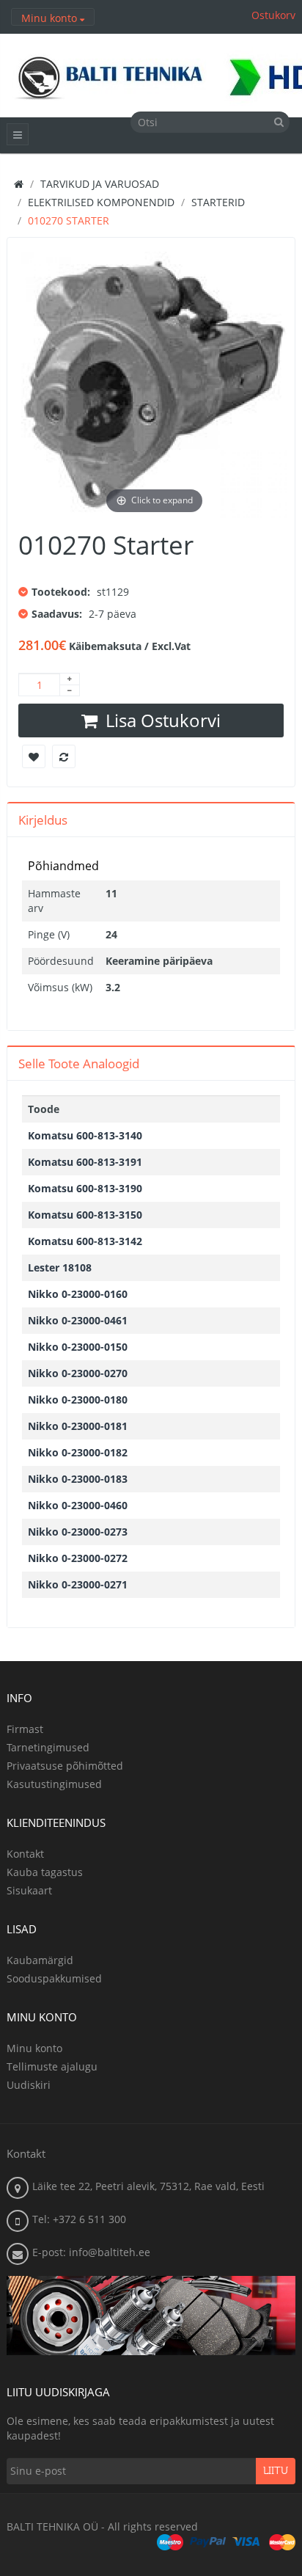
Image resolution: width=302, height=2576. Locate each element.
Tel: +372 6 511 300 (79, 2219)
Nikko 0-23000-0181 (78, 1426)
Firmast (25, 1729)
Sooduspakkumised (54, 1978)
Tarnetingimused (48, 1747)
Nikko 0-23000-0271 (78, 1584)
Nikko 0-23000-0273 (78, 1532)
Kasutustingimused (54, 1784)
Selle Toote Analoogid (79, 1063)
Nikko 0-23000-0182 (78, 1452)
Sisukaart (29, 1890)
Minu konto (34, 2048)
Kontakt (25, 1854)
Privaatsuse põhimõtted (65, 1766)
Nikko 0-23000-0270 (78, 1373)
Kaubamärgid (40, 1960)
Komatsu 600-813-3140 (85, 1135)
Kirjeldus (43, 820)
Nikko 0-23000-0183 (78, 1479)
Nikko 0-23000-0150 (78, 1347)
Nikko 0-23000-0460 (78, 1505)
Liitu (276, 2471)
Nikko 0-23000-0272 (78, 1558)
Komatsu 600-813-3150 (85, 1215)
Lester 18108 (60, 1267)
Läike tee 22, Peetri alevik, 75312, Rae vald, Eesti (148, 2186)
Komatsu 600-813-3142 (85, 1241)
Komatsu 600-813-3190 (85, 1188)
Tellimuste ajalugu (52, 2066)
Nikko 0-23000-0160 (78, 1294)
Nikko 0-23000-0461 (78, 1320)
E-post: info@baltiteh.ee (91, 2252)
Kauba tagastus (45, 1872)
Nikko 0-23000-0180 (78, 1400)
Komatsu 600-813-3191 (85, 1162)
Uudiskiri (29, 2085)
